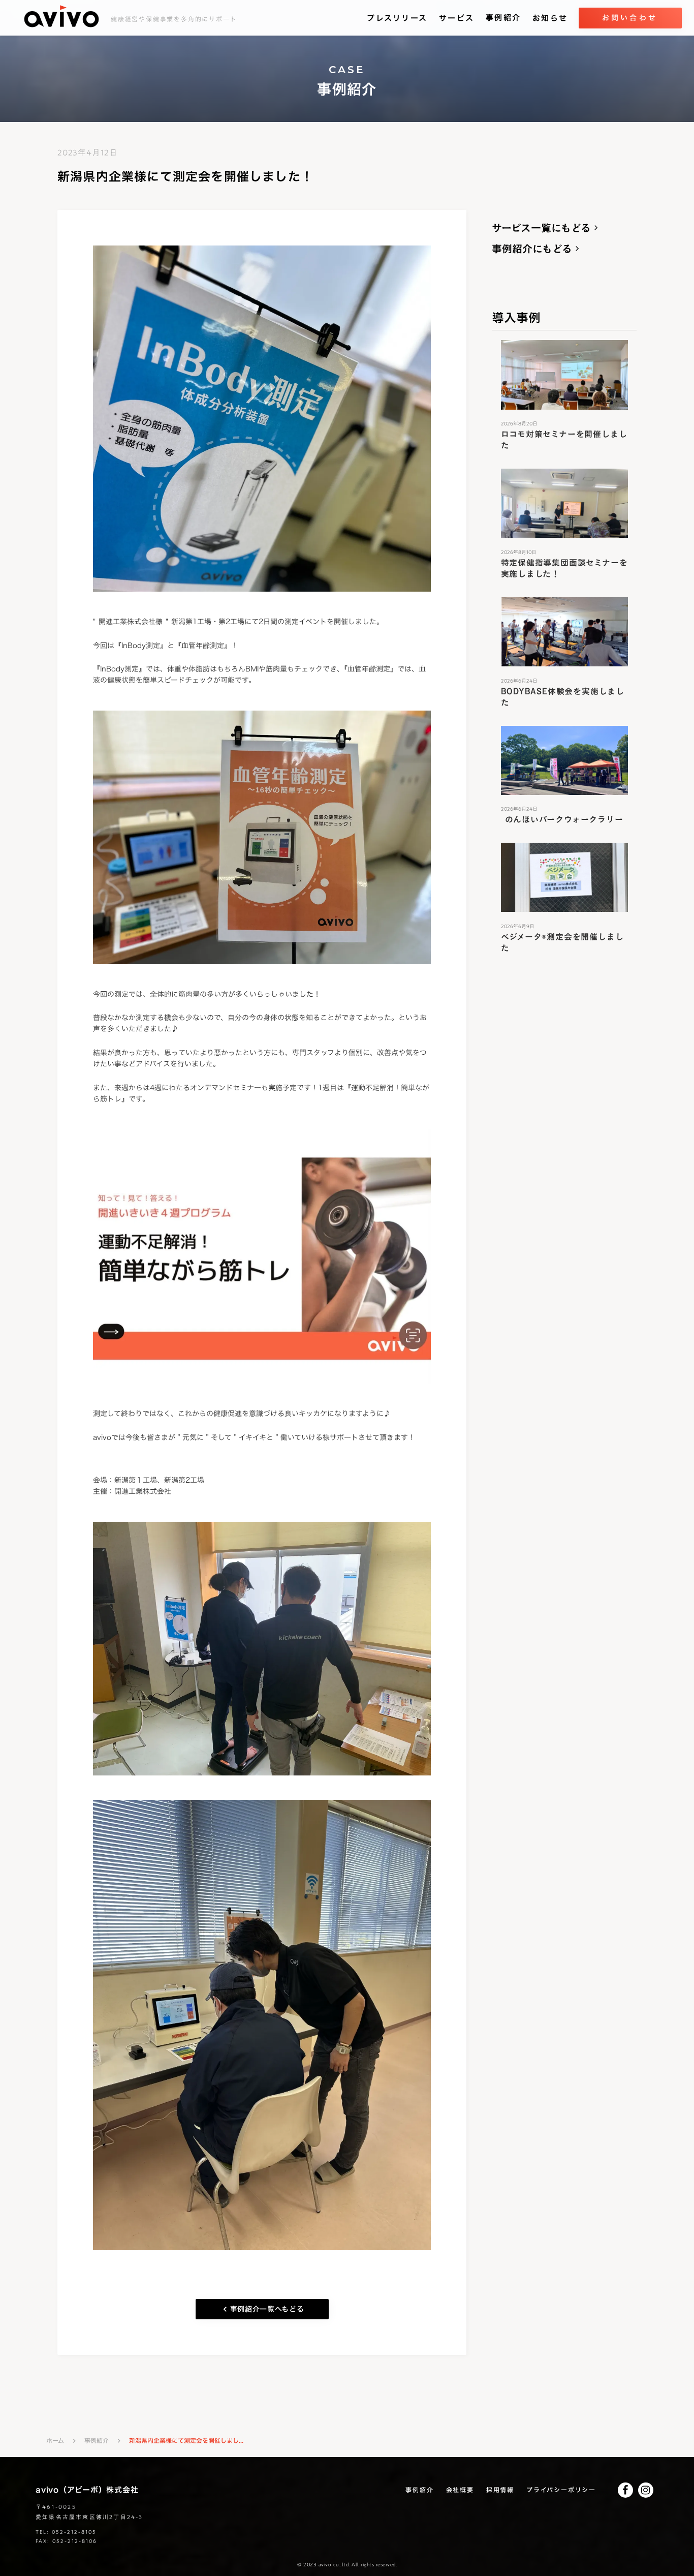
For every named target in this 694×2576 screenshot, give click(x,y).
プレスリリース (397, 18)
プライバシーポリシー (561, 2490)
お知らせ (550, 18)
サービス (456, 18)
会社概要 (460, 2490)
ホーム (55, 2441)
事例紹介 (503, 18)
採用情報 (500, 2490)
